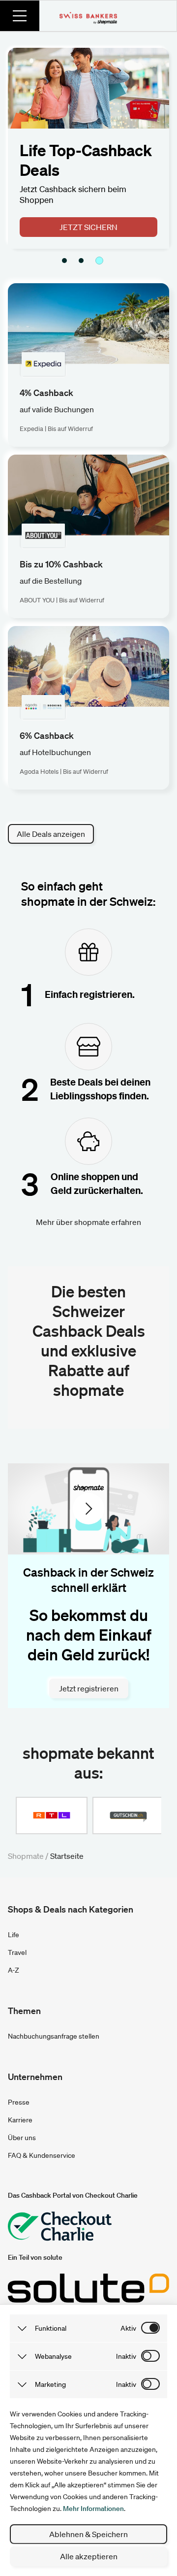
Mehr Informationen (93, 2509)
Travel (17, 1952)
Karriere (20, 2120)
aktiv (128, 2328)
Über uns (22, 2138)
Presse (19, 2102)
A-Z (14, 1970)
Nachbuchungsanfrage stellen (54, 2036)
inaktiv (126, 2356)
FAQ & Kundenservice (42, 2155)
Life (14, 1935)
